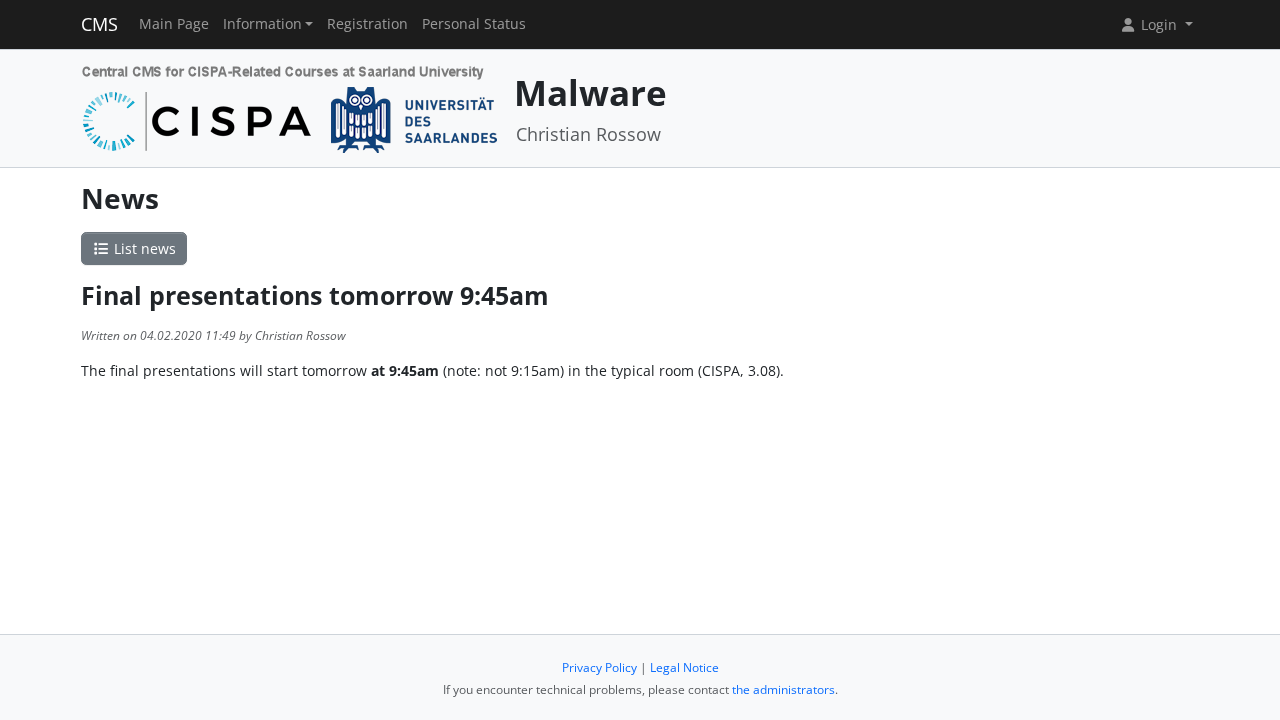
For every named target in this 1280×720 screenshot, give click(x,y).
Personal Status (474, 24)
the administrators (783, 689)
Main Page (174, 24)
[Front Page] (290, 106)
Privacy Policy (599, 667)
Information (262, 24)
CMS (99, 24)
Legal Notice (684, 667)
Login (1159, 24)
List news (143, 248)
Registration (367, 24)
